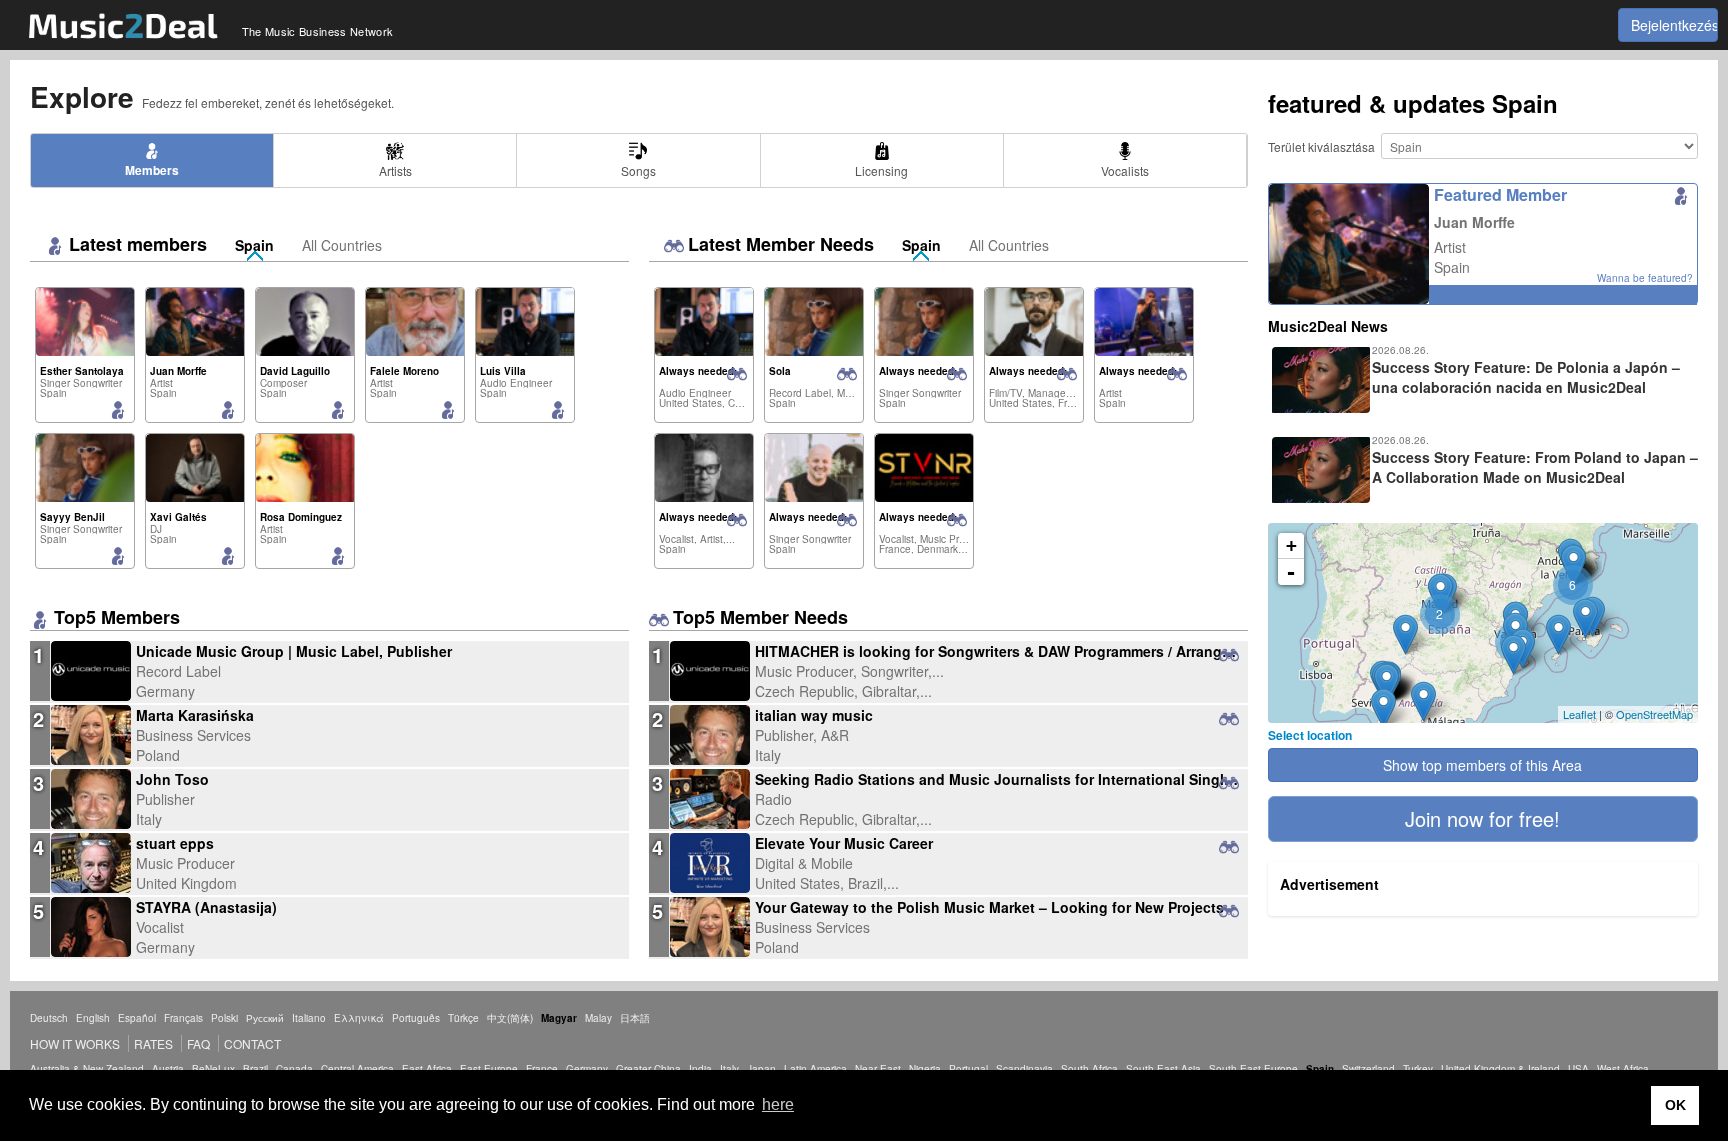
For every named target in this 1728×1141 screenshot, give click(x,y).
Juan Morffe (1474, 222)
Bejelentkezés (1674, 25)
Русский (265, 1018)
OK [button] (1675, 1105)
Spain (254, 245)
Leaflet (1579, 714)
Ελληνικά (359, 1018)
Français (183, 1018)
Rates (153, 1043)
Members (152, 170)
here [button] (778, 1104)
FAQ (198, 1043)
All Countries (342, 245)
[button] (1483, 819)
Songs (638, 170)
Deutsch (49, 1018)
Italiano (309, 1018)
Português (416, 1018)
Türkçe (463, 1018)
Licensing (881, 170)
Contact (252, 1043)
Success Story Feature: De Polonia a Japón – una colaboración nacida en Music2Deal (1526, 377)
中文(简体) (510, 1018)
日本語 (635, 1018)
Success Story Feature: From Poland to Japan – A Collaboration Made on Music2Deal (1535, 467)
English (93, 1018)
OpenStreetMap (1654, 714)
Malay (598, 1018)
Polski (224, 1018)
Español (137, 1018)
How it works (75, 1043)
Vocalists (1125, 170)
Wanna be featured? (1645, 278)
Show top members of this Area (1482, 765)
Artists (395, 170)
